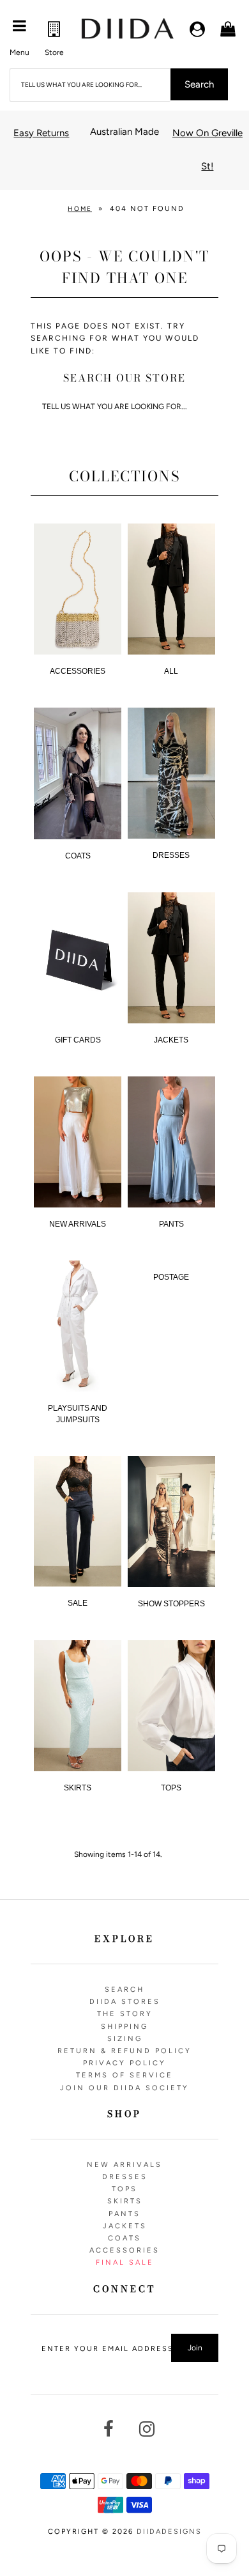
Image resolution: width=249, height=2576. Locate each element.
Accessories (124, 2250)
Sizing (125, 2039)
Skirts (78, 1788)
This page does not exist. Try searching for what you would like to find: (115, 338)
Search (124, 1990)
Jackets (171, 1040)
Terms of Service (124, 2075)
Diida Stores (125, 2002)
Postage (171, 1277)
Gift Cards (78, 1040)
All (171, 671)
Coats (78, 856)
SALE (78, 1603)
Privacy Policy (124, 2063)
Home (80, 209)
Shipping (124, 2027)
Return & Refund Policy (124, 2051)
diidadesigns (169, 2532)
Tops (171, 1788)
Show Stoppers (171, 1604)
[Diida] (127, 29)
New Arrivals (78, 1224)
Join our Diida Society (124, 2088)
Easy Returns (41, 133)
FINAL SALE (125, 2262)
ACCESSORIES (78, 671)
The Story (125, 2014)
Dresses (171, 855)
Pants (171, 1224)
